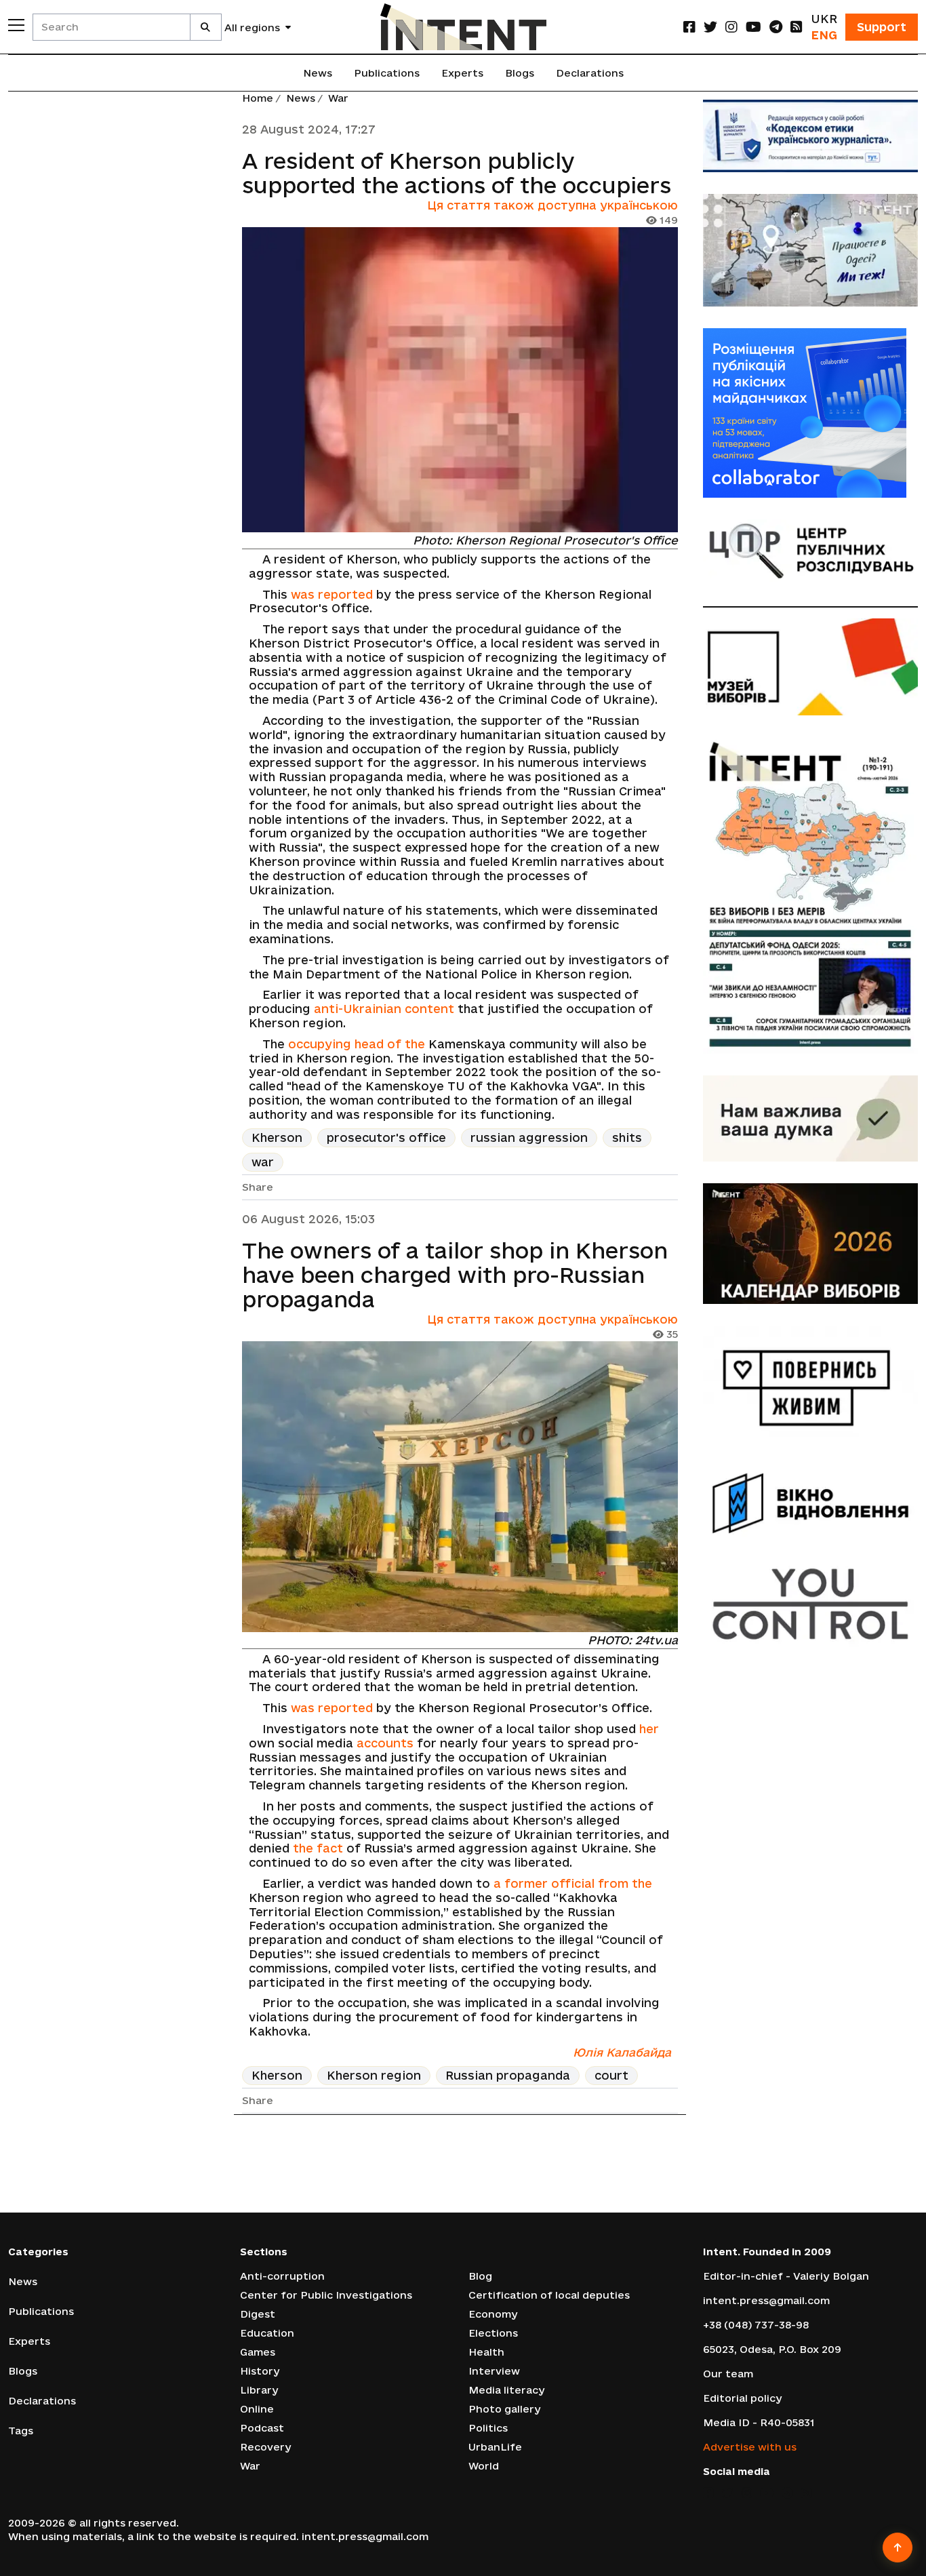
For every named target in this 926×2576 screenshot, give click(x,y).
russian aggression (529, 1137)
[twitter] (710, 27)
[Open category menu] (16, 25)
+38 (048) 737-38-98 (756, 2325)
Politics (488, 2428)
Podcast (262, 2428)
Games (258, 2352)
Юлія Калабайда (622, 2052)
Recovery (266, 2447)
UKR (824, 19)
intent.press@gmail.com (766, 2300)
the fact (318, 1848)
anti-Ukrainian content (384, 1009)
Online (257, 2409)
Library (259, 2390)
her (649, 1729)
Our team (728, 2374)
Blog (480, 2276)
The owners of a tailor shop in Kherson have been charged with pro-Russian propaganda (455, 1275)
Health (486, 2352)
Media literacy (507, 2390)
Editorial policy (743, 2398)
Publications (387, 73)
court (611, 2075)
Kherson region (374, 2075)
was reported (332, 594)
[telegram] (776, 27)
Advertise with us (750, 2447)
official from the (602, 1883)
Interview (494, 2371)
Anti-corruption (282, 2276)
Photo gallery (505, 2409)
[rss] (797, 27)
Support (882, 27)
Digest (258, 2314)
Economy (493, 2314)
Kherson (277, 1137)
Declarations (590, 73)
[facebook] (689, 27)
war (263, 1162)
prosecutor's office (386, 1137)
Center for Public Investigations (326, 2295)
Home (258, 98)
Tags (21, 2431)
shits (627, 1137)
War (338, 98)
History (260, 2371)
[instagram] (731, 27)
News (318, 73)
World (484, 2466)
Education (267, 2333)
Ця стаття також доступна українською (552, 205)
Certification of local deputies (549, 2295)
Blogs (520, 73)
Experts (462, 73)
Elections (493, 2333)
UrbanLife (495, 2447)
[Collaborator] (811, 413)
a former (522, 1883)
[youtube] (753, 27)
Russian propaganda (508, 2075)
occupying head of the (357, 1044)
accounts (385, 1743)
